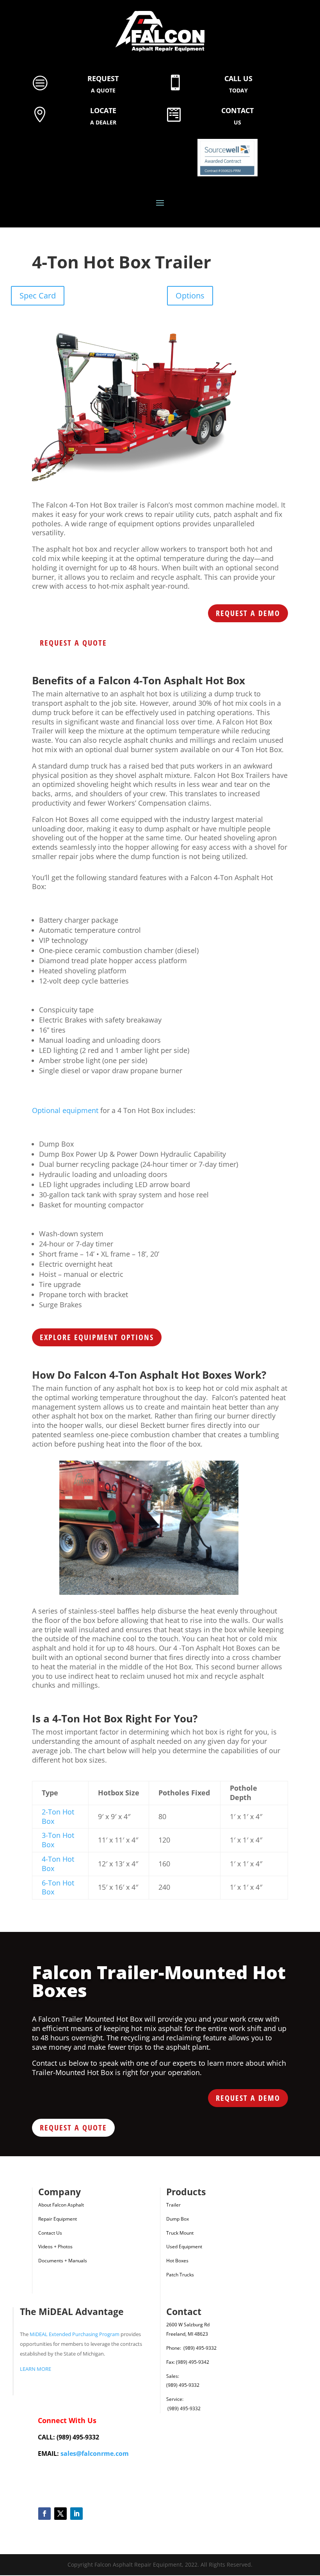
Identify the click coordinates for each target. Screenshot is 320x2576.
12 (186, 1579)
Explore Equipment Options (97, 1337)
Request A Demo (248, 613)
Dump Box (178, 2219)
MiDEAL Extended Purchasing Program (75, 2334)
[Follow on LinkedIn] (76, 2514)
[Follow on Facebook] (44, 2514)
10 (172, 1579)
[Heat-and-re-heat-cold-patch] (149, 1593)
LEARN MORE (36, 2369)
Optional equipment (65, 1110)
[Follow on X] (60, 2514)
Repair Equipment (58, 2219)
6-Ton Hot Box (58, 1887)
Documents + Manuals (63, 2261)
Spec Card (38, 296)
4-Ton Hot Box (58, 1864)
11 (179, 1579)
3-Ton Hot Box (58, 1840)
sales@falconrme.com (95, 2454)
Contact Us (50, 2233)
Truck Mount (180, 2233)
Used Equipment (184, 2247)
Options (190, 296)
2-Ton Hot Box (58, 1816)
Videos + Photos (55, 2247)
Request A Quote (73, 643)
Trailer (173, 2205)
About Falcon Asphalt (61, 2205)
